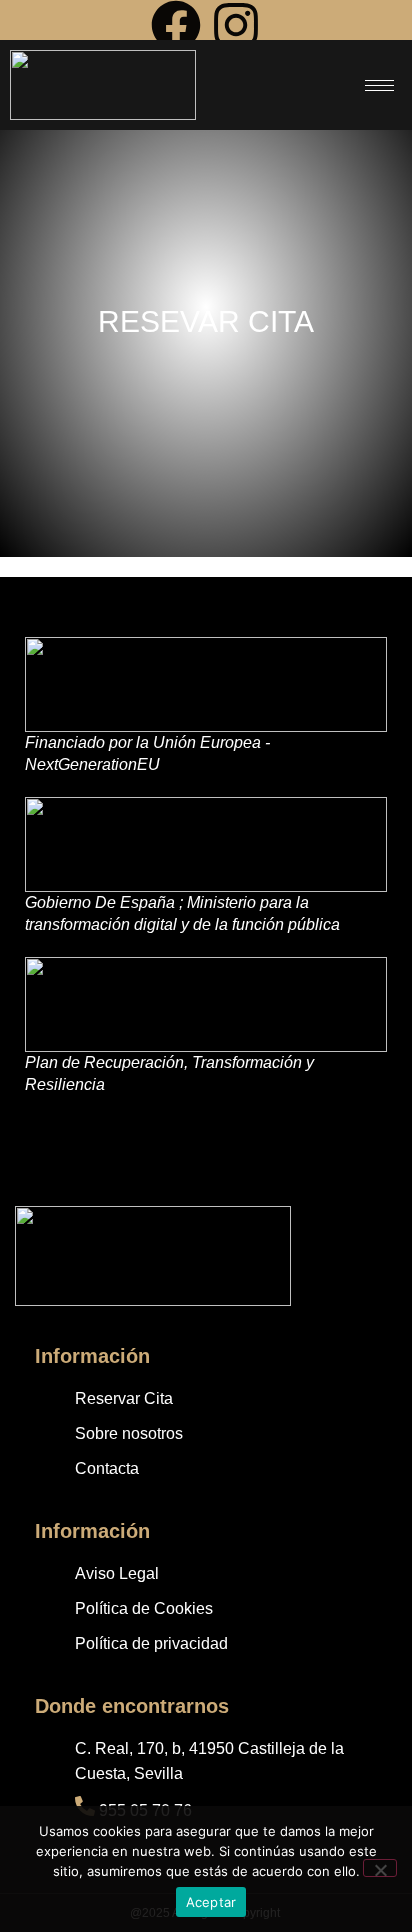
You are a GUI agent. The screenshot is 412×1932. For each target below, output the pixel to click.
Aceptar (211, 1902)
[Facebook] (176, 28)
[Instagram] (236, 28)
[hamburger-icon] (379, 85)
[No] (380, 1868)
